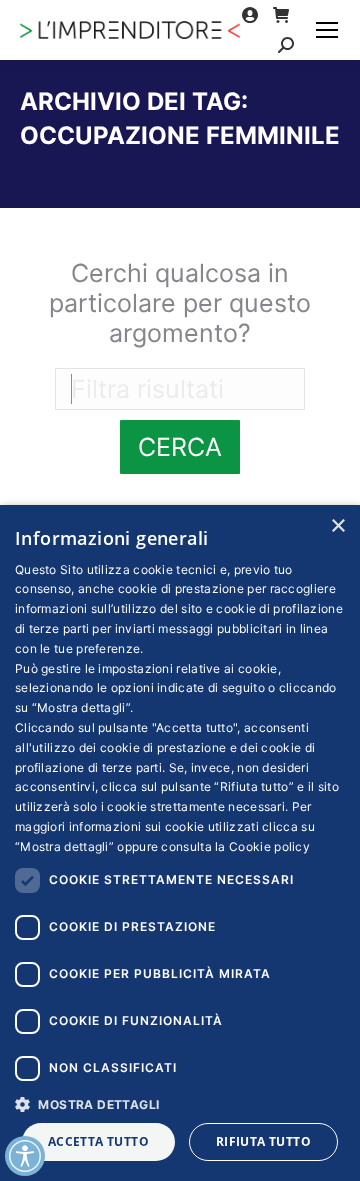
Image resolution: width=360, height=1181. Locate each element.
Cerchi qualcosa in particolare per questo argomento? (180, 303)
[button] (180, 1103)
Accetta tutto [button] (98, 1141)
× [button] (337, 526)
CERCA (180, 447)
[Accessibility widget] (25, 1156)
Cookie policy (269, 846)
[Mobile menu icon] (327, 30)
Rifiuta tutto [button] (263, 1141)
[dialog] (180, 843)
